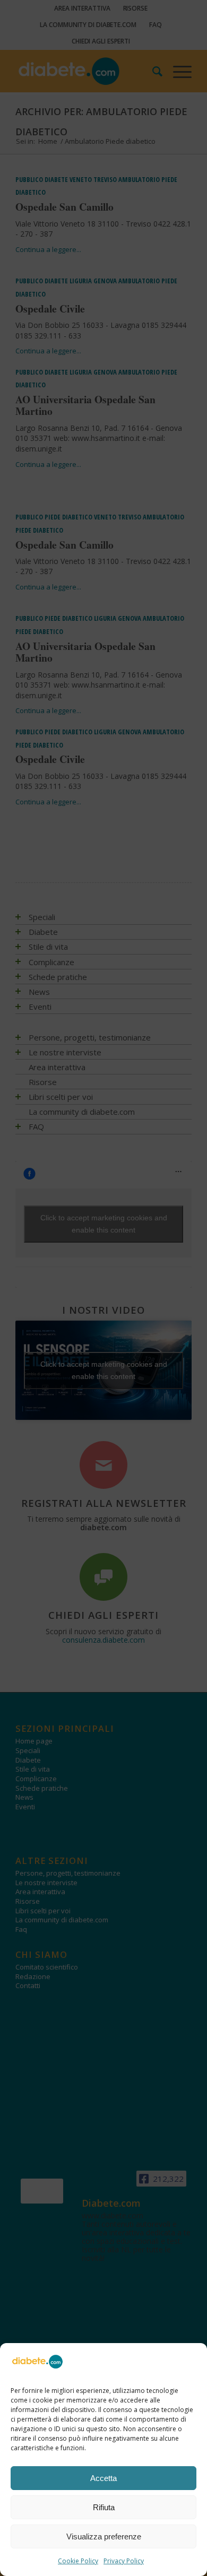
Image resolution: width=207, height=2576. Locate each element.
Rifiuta (104, 2507)
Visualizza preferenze (104, 2536)
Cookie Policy (78, 2561)
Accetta (103, 2478)
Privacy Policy (124, 2561)
